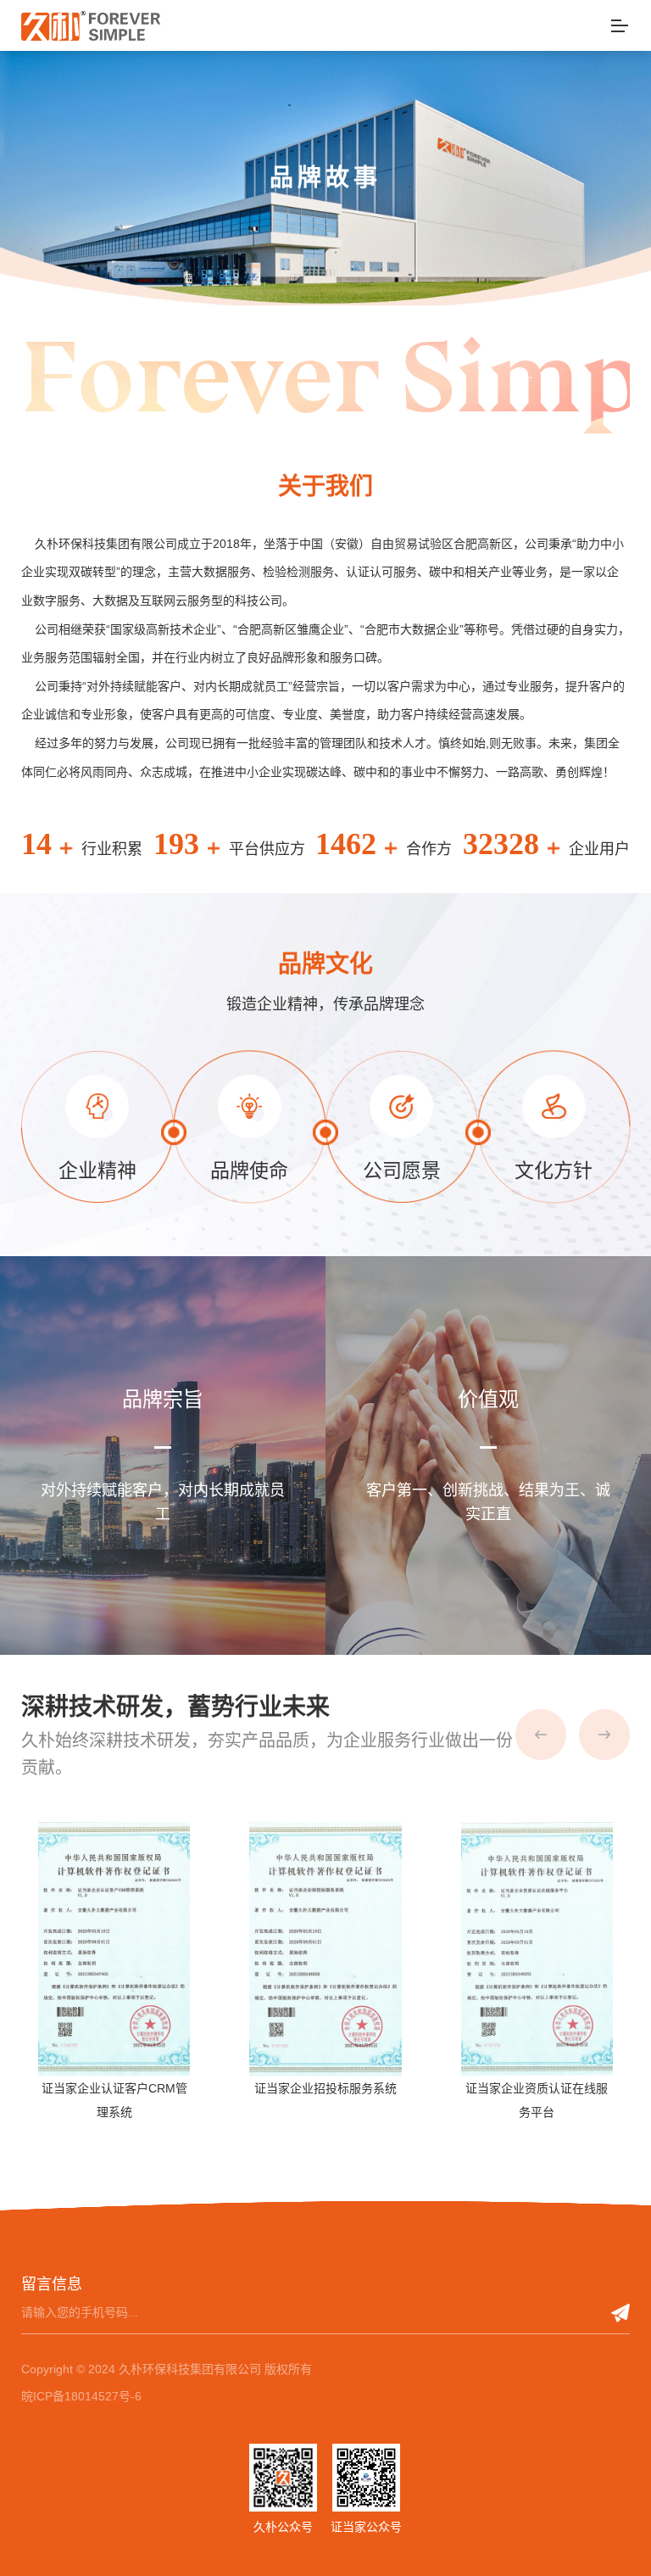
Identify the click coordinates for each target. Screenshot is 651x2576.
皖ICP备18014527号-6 (81, 2396)
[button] (541, 1735)
